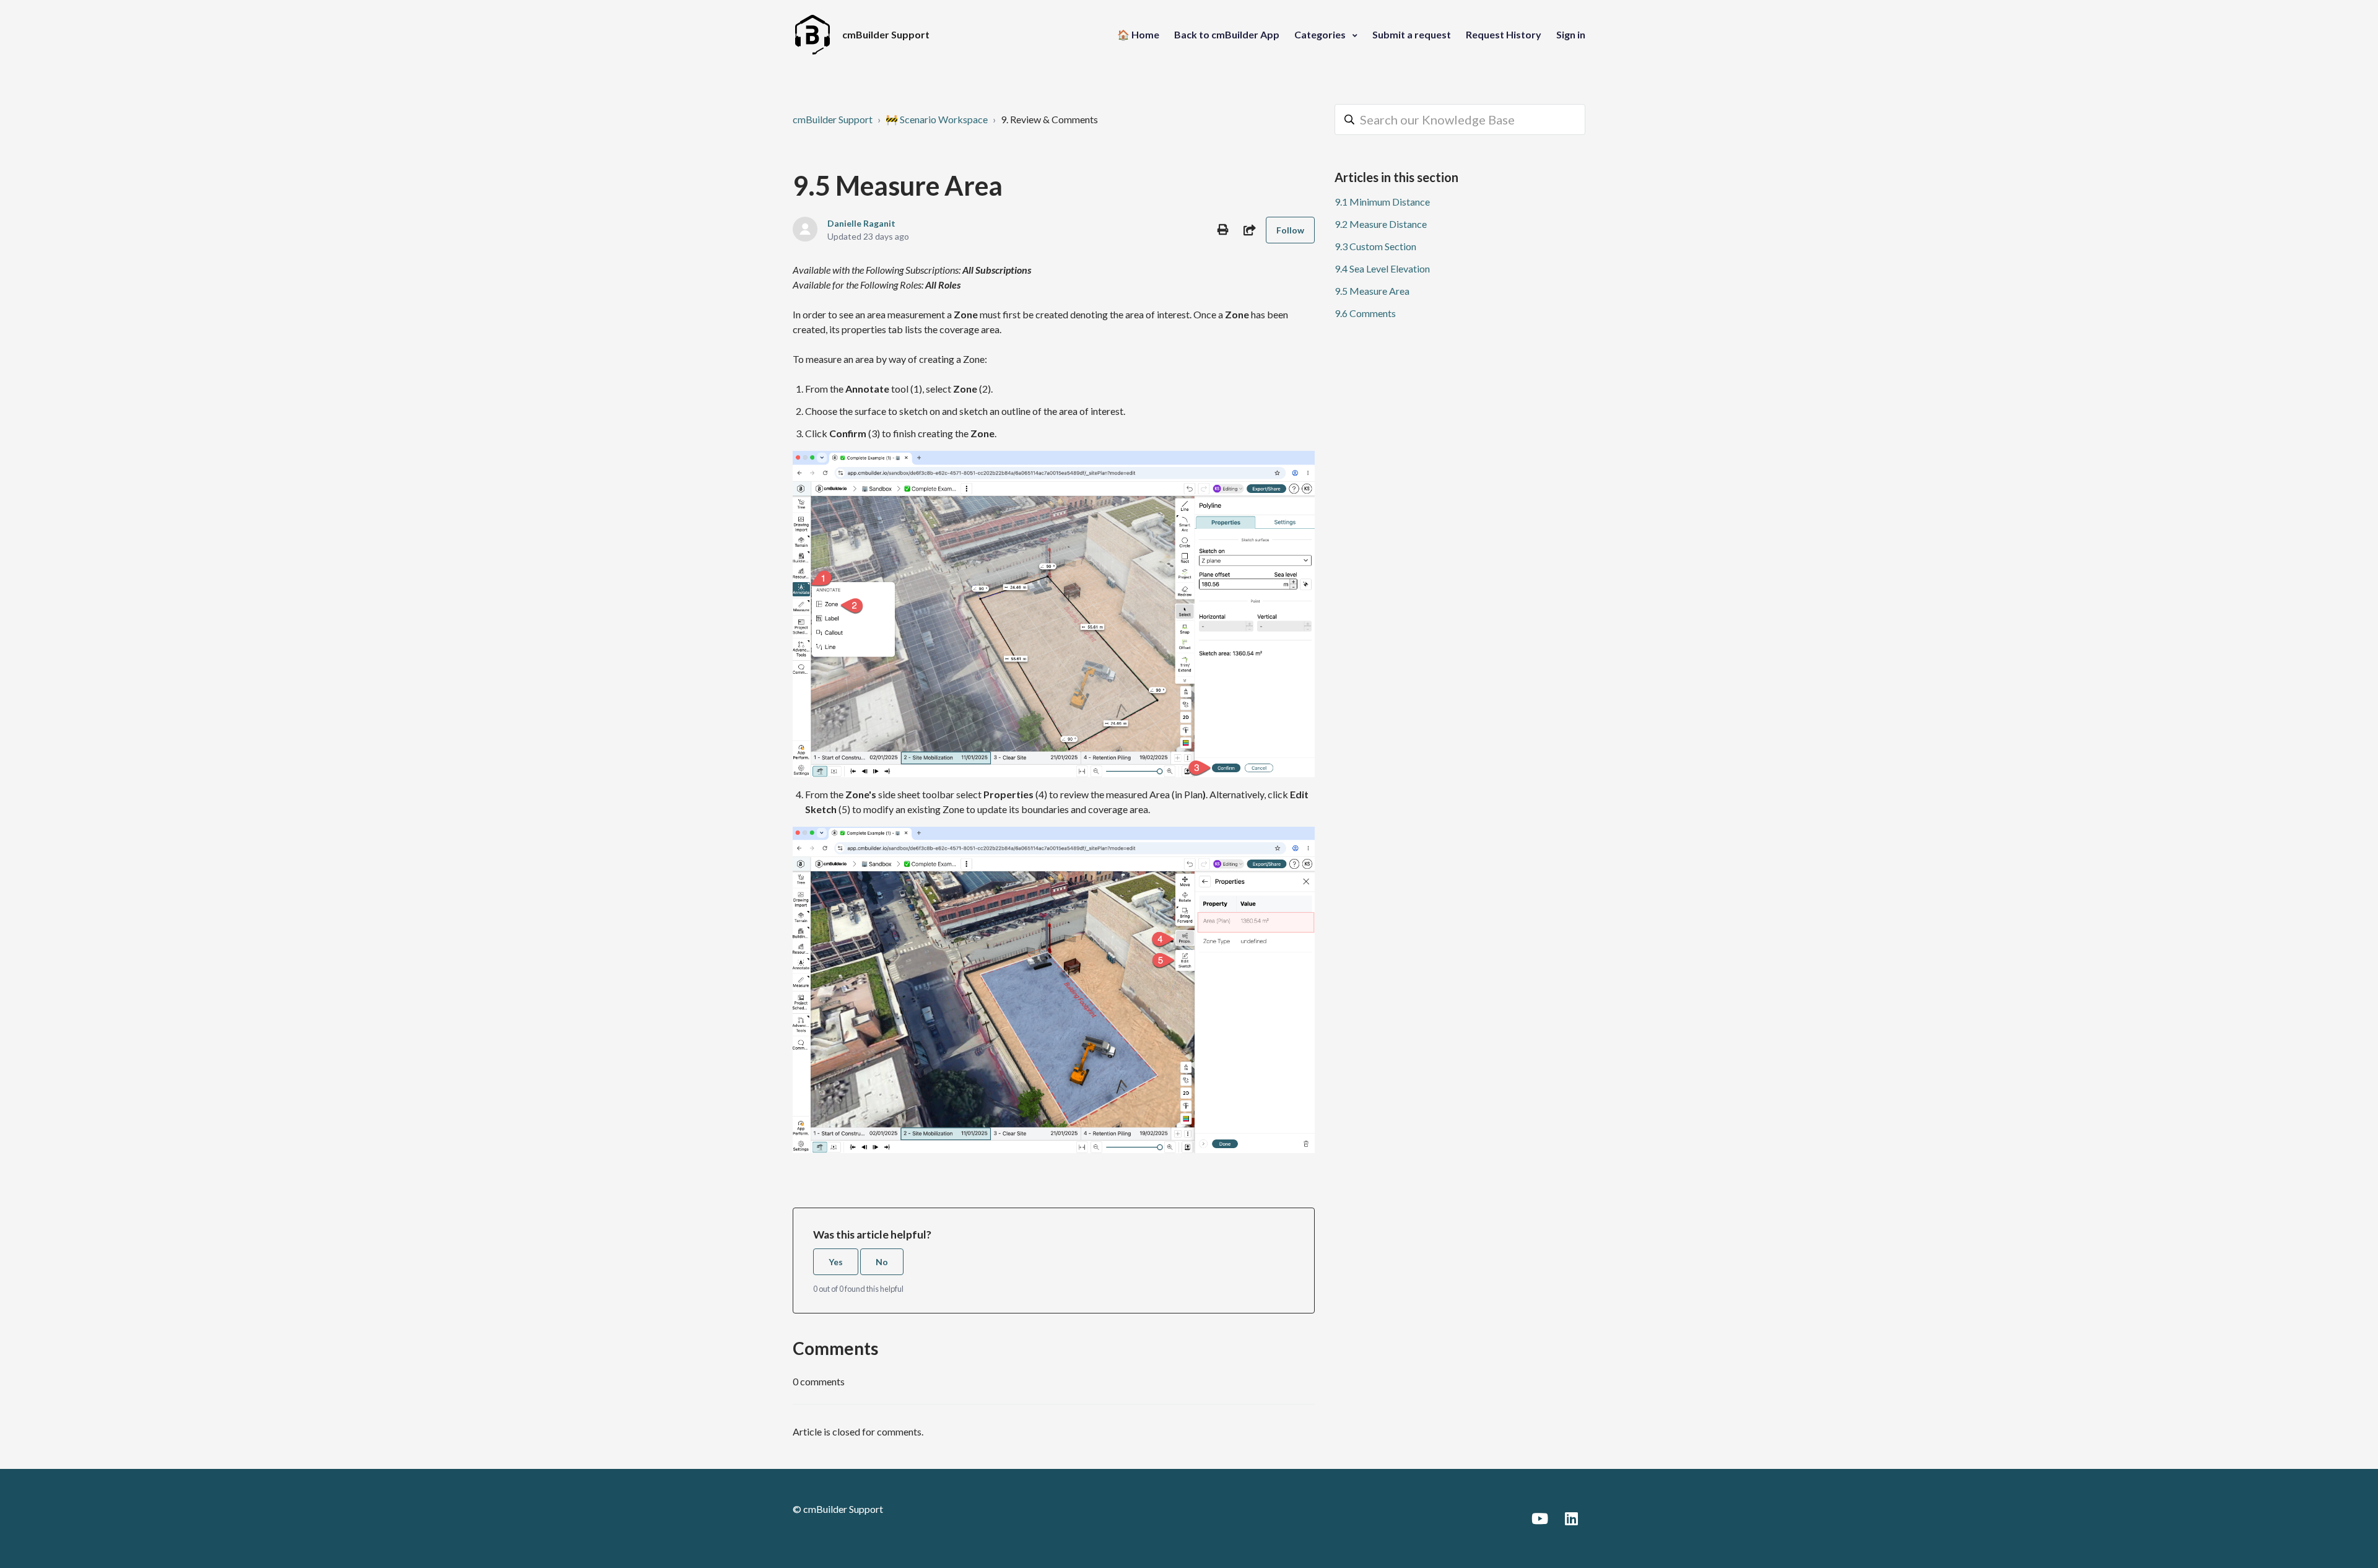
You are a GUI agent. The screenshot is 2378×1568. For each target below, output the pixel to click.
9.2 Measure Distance (1381, 224)
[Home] (812, 35)
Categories (1321, 34)
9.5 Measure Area (1372, 291)
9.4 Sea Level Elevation (1382, 268)
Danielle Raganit (861, 223)
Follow (1290, 230)
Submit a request (1412, 34)
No (882, 1262)
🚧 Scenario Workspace (937, 119)
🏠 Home (1138, 34)
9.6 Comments (1365, 313)
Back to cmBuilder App (1227, 34)
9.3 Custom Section (1375, 246)
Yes (836, 1262)
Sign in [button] (1571, 34)
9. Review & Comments (1049, 119)
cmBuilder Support (833, 119)
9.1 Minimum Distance (1382, 202)
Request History (1504, 34)
